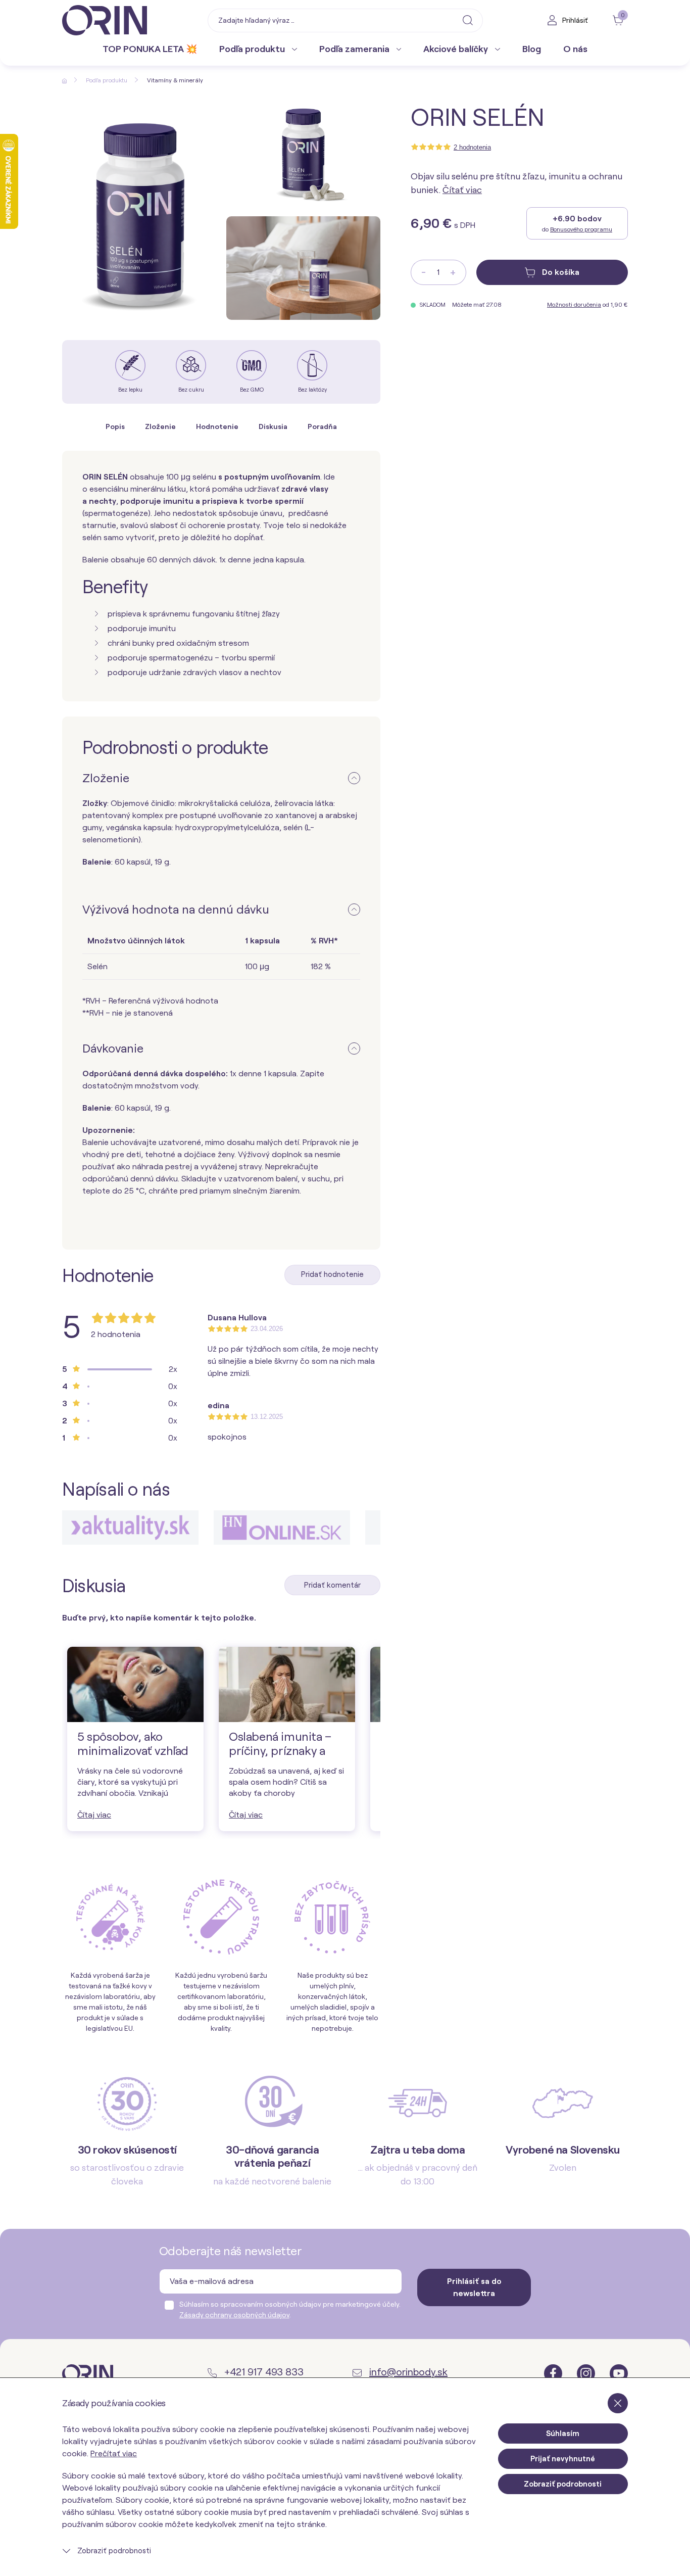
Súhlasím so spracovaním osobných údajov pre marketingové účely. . (290, 2309)
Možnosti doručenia (574, 305)
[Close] (618, 2403)
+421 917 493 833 (263, 2372)
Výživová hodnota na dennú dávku (176, 909)
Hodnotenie (217, 426)
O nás (575, 49)
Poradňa (322, 426)
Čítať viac (462, 190)
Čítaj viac (94, 1815)
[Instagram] (587, 2373)
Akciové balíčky (457, 49)
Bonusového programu (581, 229)
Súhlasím (563, 2434)
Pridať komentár (332, 1585)
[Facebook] (554, 2373)
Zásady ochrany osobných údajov (234, 2315)
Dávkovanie (113, 1048)
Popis (115, 426)
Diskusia (273, 426)
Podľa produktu (253, 49)
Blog (532, 49)
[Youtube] (619, 2373)
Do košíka (560, 272)
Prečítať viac (114, 2453)
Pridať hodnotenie (332, 1274)
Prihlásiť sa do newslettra (474, 2287)
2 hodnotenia (472, 147)
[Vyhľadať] (468, 20)
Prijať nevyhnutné (563, 2459)
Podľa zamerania (355, 49)
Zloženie (160, 426)
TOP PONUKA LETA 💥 (150, 49)
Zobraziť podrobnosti (113, 2551)
